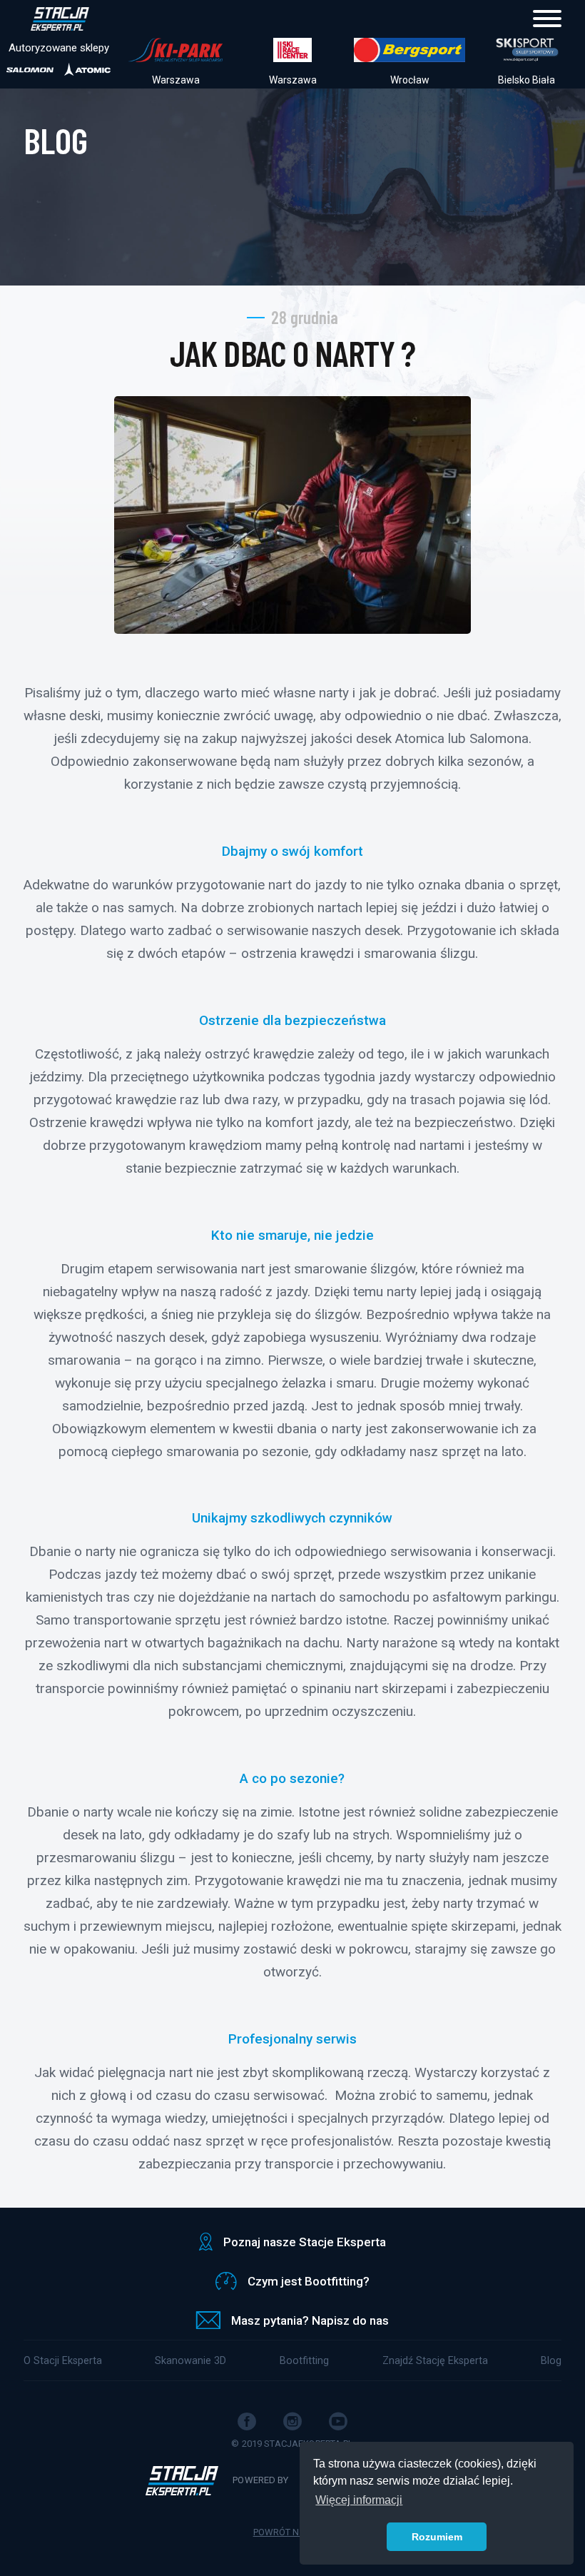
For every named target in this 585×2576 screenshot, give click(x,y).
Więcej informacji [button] (359, 2500)
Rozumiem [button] (437, 2537)
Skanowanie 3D (190, 2361)
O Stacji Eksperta (63, 2361)
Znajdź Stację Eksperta (435, 2361)
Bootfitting (304, 2361)
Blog (551, 2361)
